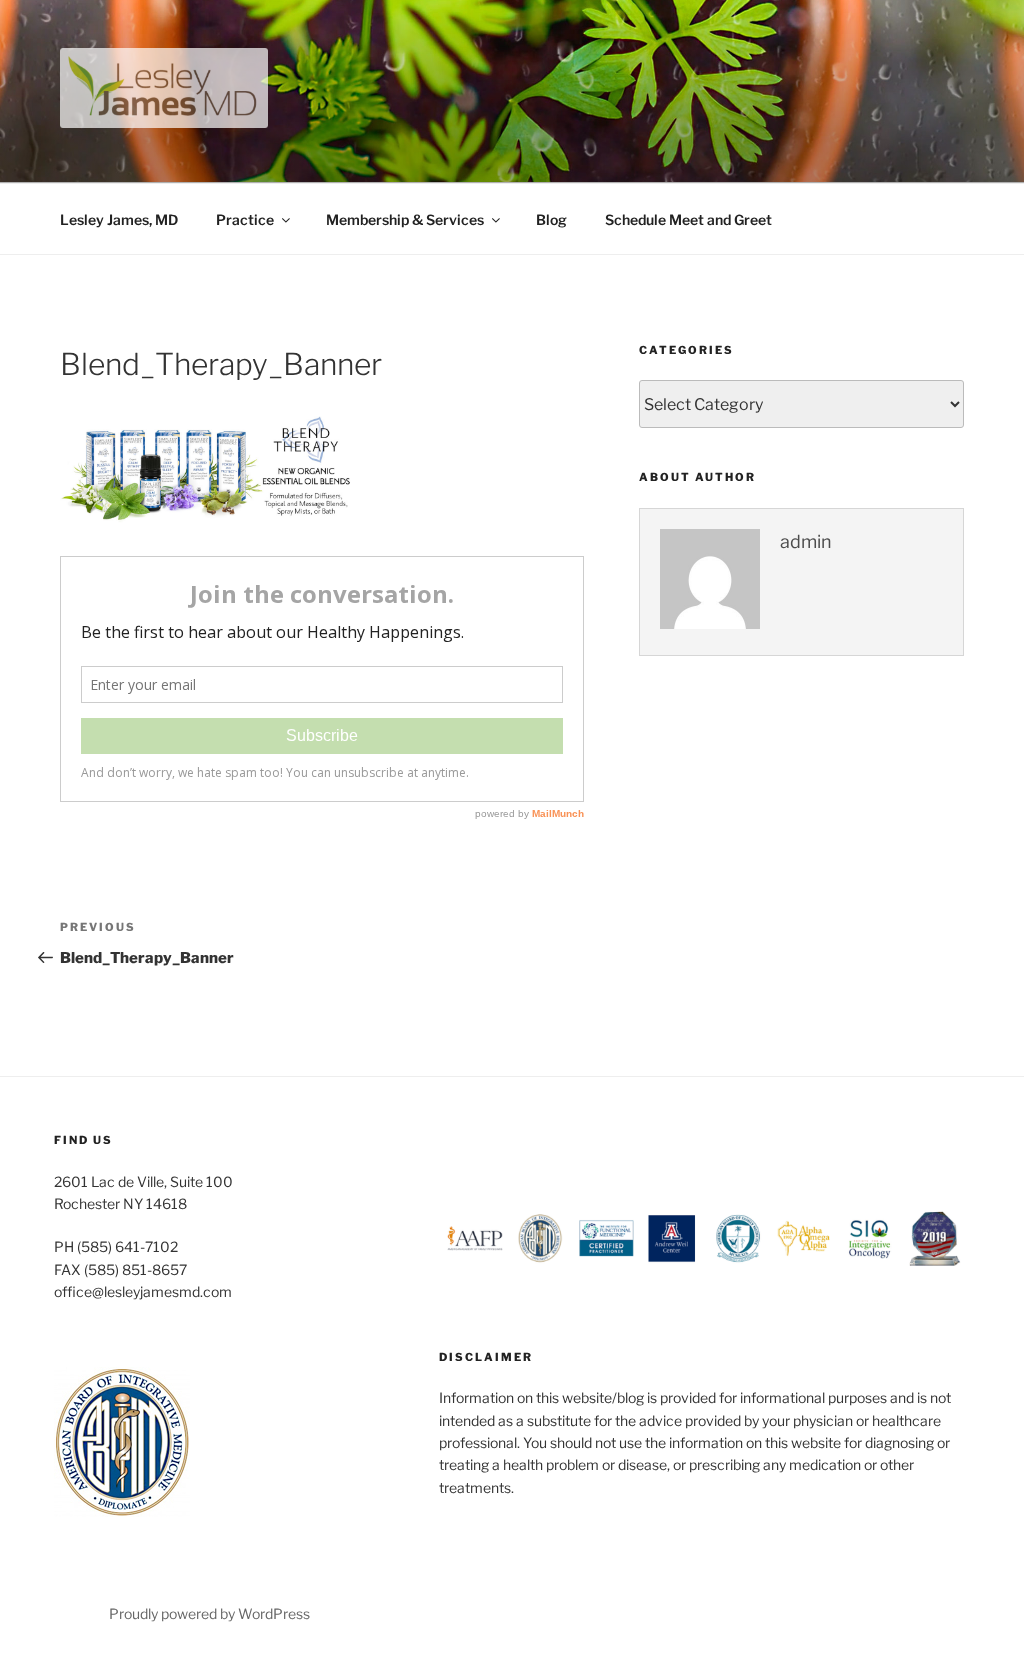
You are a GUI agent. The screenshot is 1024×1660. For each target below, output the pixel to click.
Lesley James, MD (119, 219)
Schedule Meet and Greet (688, 219)
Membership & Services (405, 219)
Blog (551, 219)
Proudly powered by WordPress (209, 1613)
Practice (245, 219)
